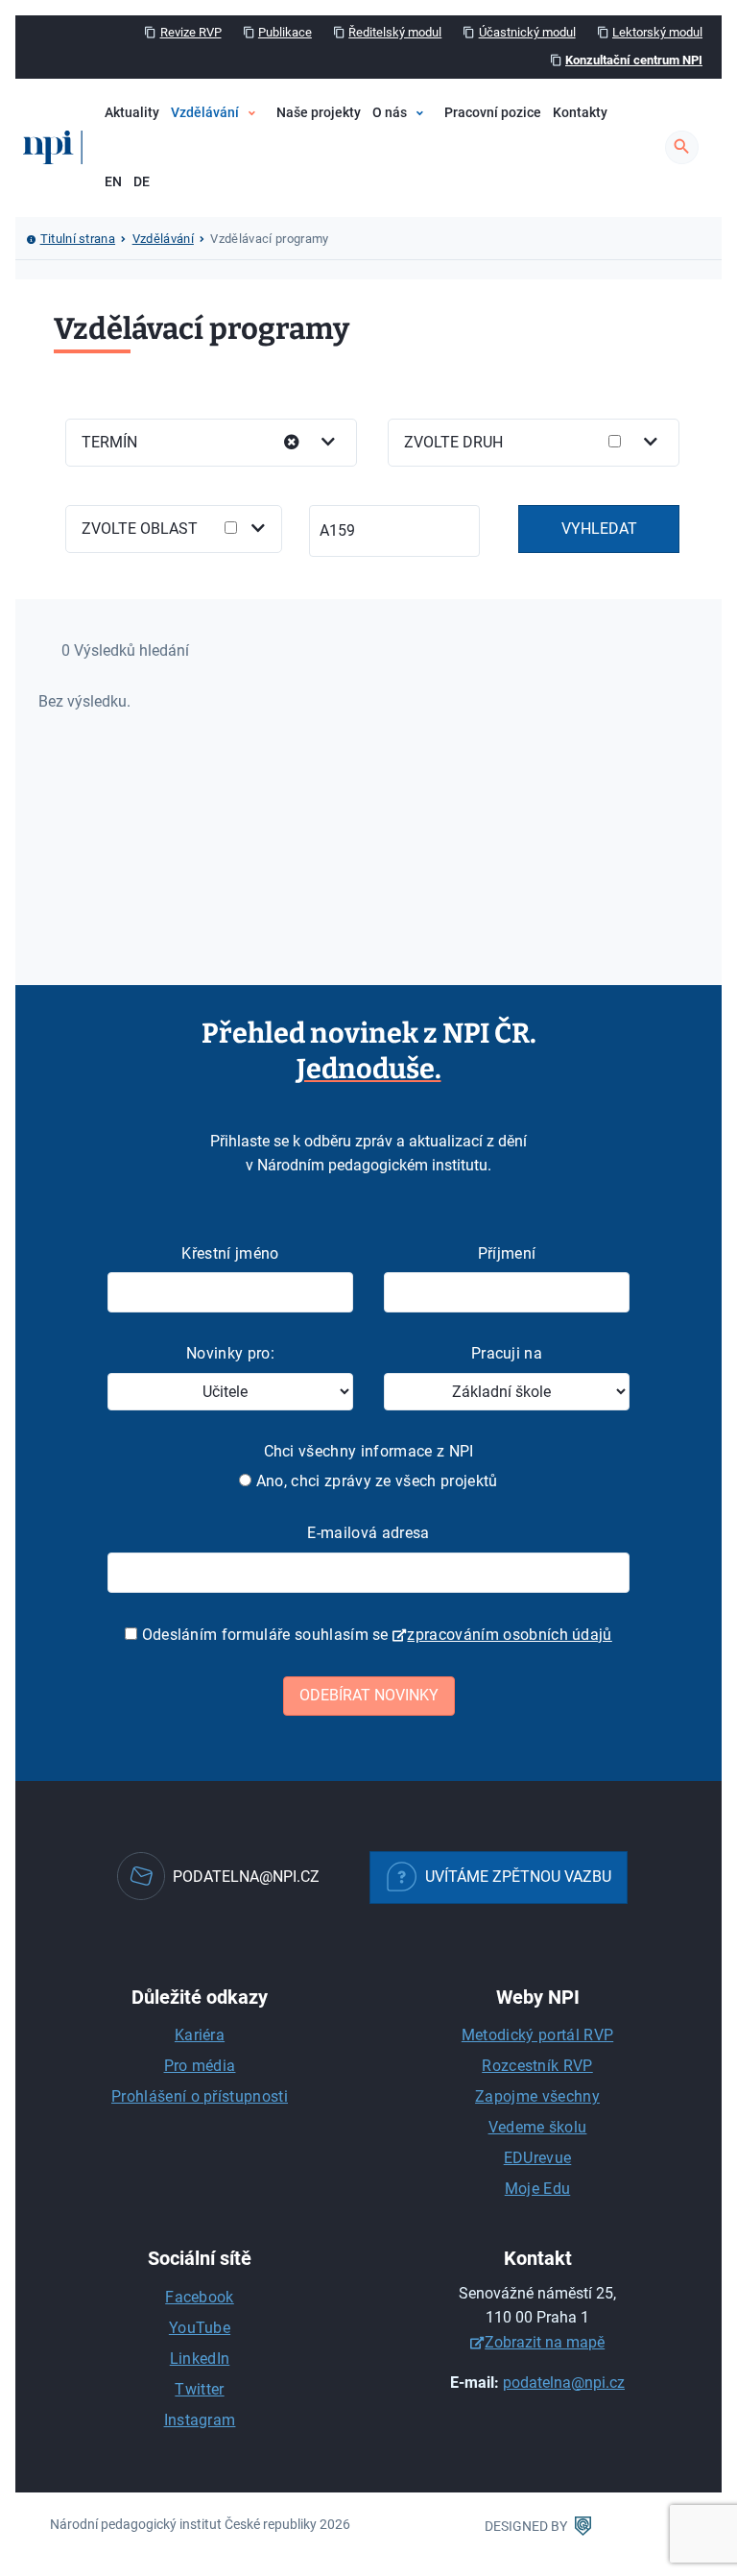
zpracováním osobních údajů (509, 1635)
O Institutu (432, 171)
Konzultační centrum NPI (634, 60)
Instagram (200, 2420)
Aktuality (132, 113)
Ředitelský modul (395, 32)
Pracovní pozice (493, 113)
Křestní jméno (230, 1253)
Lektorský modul (657, 32)
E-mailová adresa (368, 1533)
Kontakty (580, 113)
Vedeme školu (538, 2127)
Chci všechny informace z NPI (369, 1451)
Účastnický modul (527, 32)
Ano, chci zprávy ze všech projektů (374, 1481)
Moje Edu (538, 2189)
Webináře (249, 204)
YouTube (200, 2328)
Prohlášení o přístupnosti (200, 2096)
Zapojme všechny (537, 2096)
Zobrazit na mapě (545, 2342)
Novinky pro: (230, 1353)
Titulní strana (78, 239)
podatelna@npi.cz (564, 2383)
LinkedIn (200, 2359)
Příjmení (507, 1253)
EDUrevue (538, 2158)
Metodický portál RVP (537, 2035)
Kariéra (200, 2035)
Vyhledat (599, 529)
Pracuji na (507, 1353)
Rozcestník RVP (537, 2066)
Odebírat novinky (369, 1695)
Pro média (200, 2066)
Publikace (285, 32)
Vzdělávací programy (284, 171)
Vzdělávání (205, 113)
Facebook (200, 2297)
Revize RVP (191, 32)
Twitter (199, 2389)
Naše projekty (319, 113)
